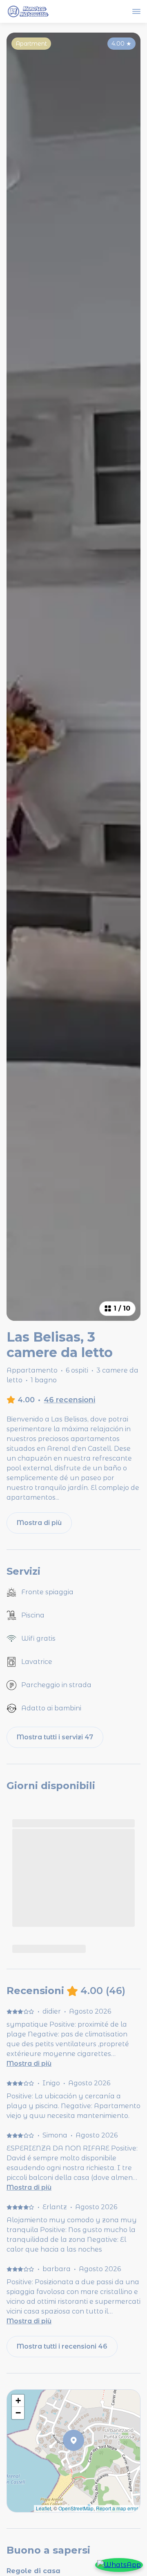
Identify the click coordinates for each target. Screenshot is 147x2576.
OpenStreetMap (76, 2508)
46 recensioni (69, 1400)
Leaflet (43, 2508)
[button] (84, 2461)
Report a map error (117, 2508)
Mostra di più (29, 2064)
